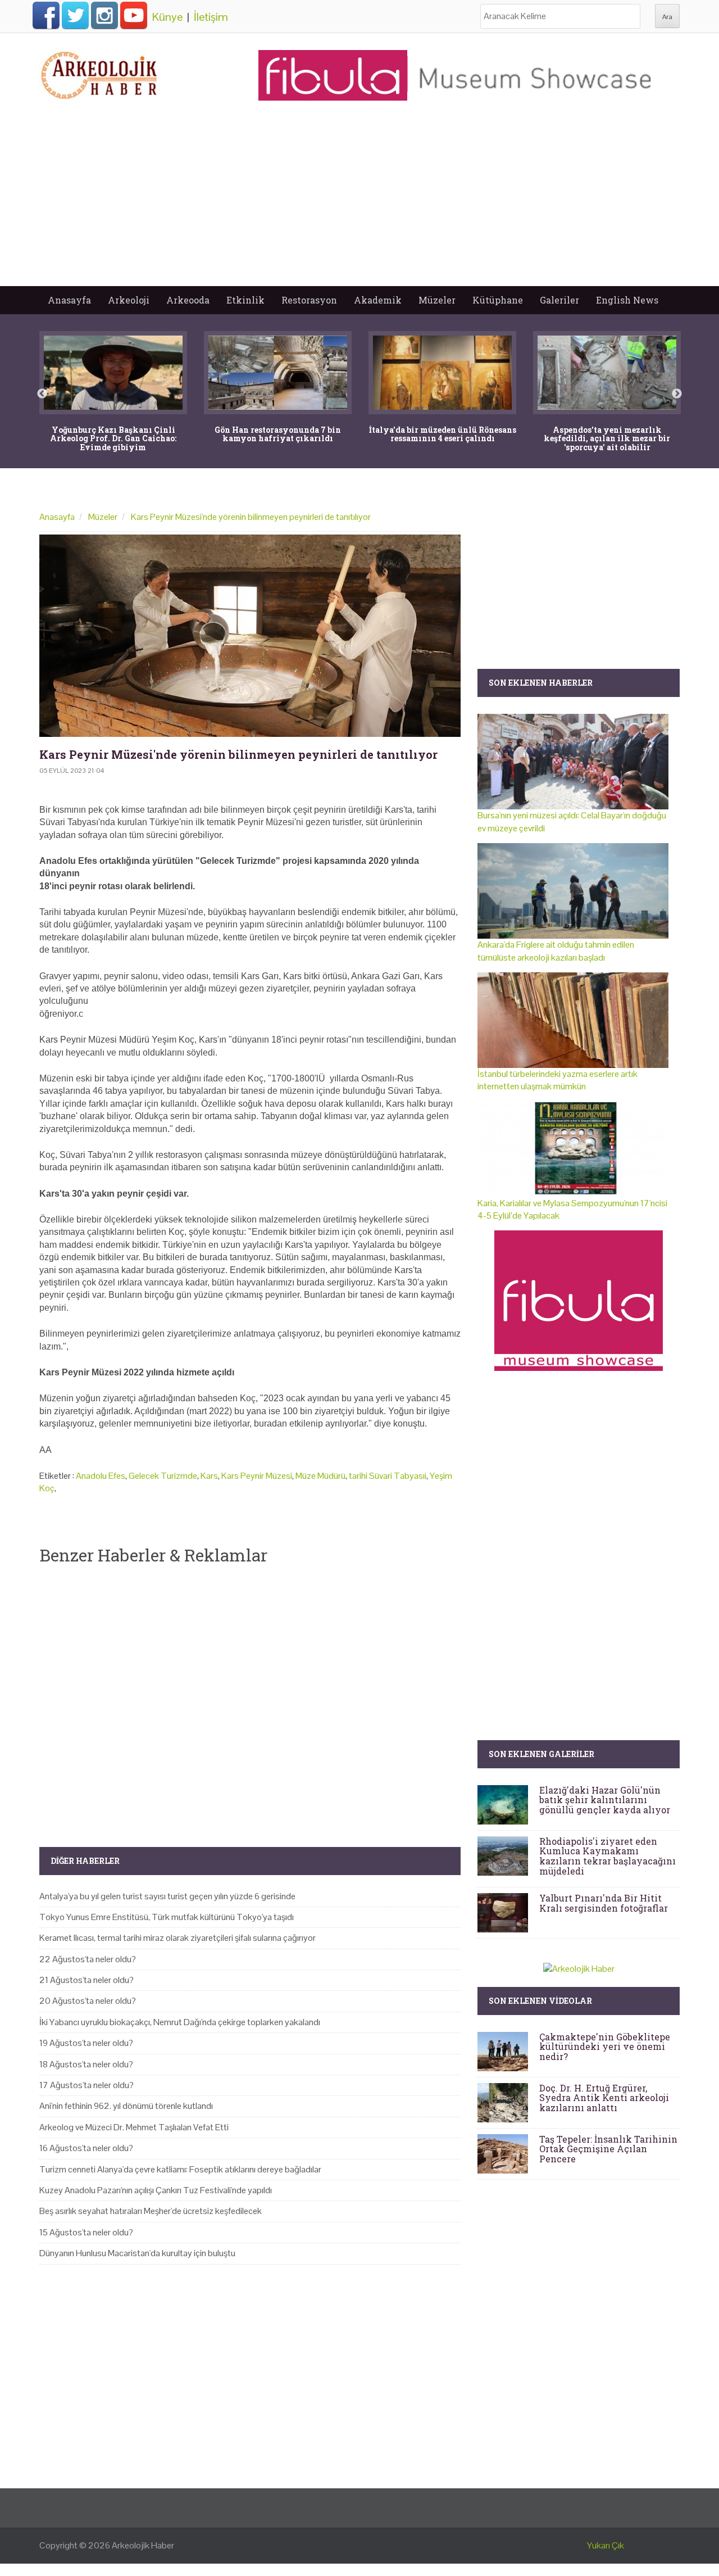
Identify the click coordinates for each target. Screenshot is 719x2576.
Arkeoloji (129, 300)
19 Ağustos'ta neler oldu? (86, 2043)
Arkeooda (188, 300)
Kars (209, 1476)
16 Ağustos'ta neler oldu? (86, 2148)
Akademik (378, 300)
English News (627, 300)
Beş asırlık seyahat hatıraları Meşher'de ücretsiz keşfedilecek (151, 2211)
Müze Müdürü (320, 1476)
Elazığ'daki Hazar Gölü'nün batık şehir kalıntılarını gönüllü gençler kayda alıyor (605, 1800)
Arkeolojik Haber (143, 2545)
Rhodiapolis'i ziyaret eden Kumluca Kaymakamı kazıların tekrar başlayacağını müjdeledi (607, 1856)
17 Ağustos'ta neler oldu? (87, 2085)
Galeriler (559, 300)
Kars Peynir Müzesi (257, 1476)
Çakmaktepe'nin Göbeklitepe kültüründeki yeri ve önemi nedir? (605, 2047)
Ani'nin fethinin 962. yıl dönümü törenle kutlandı (126, 2106)
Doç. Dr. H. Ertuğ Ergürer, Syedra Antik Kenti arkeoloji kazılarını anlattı (604, 2098)
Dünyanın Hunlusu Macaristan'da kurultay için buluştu (137, 2253)
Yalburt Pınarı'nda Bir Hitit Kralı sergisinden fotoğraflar (604, 1903)
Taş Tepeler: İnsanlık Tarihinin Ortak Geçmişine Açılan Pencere (608, 2149)
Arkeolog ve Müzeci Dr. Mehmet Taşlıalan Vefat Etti (134, 2127)
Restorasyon (309, 300)
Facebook (46, 15)
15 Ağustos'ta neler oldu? (86, 2232)
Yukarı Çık (606, 2545)
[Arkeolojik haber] (100, 73)
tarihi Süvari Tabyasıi (388, 1476)
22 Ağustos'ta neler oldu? (88, 1959)
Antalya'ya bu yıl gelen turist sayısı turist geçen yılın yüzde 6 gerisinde (167, 1896)
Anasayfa (69, 300)
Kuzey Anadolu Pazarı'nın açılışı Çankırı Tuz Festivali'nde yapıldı (156, 2190)
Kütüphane (498, 300)
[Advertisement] (359, 202)
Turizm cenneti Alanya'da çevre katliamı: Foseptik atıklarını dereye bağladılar (180, 2169)
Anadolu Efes (101, 1476)
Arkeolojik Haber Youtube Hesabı (134, 15)
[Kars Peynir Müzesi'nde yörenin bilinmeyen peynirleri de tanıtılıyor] (250, 636)
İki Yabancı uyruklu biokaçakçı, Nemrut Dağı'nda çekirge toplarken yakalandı (180, 2022)
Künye (167, 17)
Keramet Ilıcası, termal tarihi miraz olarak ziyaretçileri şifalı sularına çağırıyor (178, 1938)
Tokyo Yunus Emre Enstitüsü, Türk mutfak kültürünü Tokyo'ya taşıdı (167, 1917)
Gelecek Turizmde (163, 1476)
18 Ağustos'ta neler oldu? (86, 2064)
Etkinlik (245, 300)
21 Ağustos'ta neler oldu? (87, 1980)
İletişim (211, 17)
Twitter (75, 15)
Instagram (104, 15)
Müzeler (437, 300)
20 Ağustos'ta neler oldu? (88, 2001)
